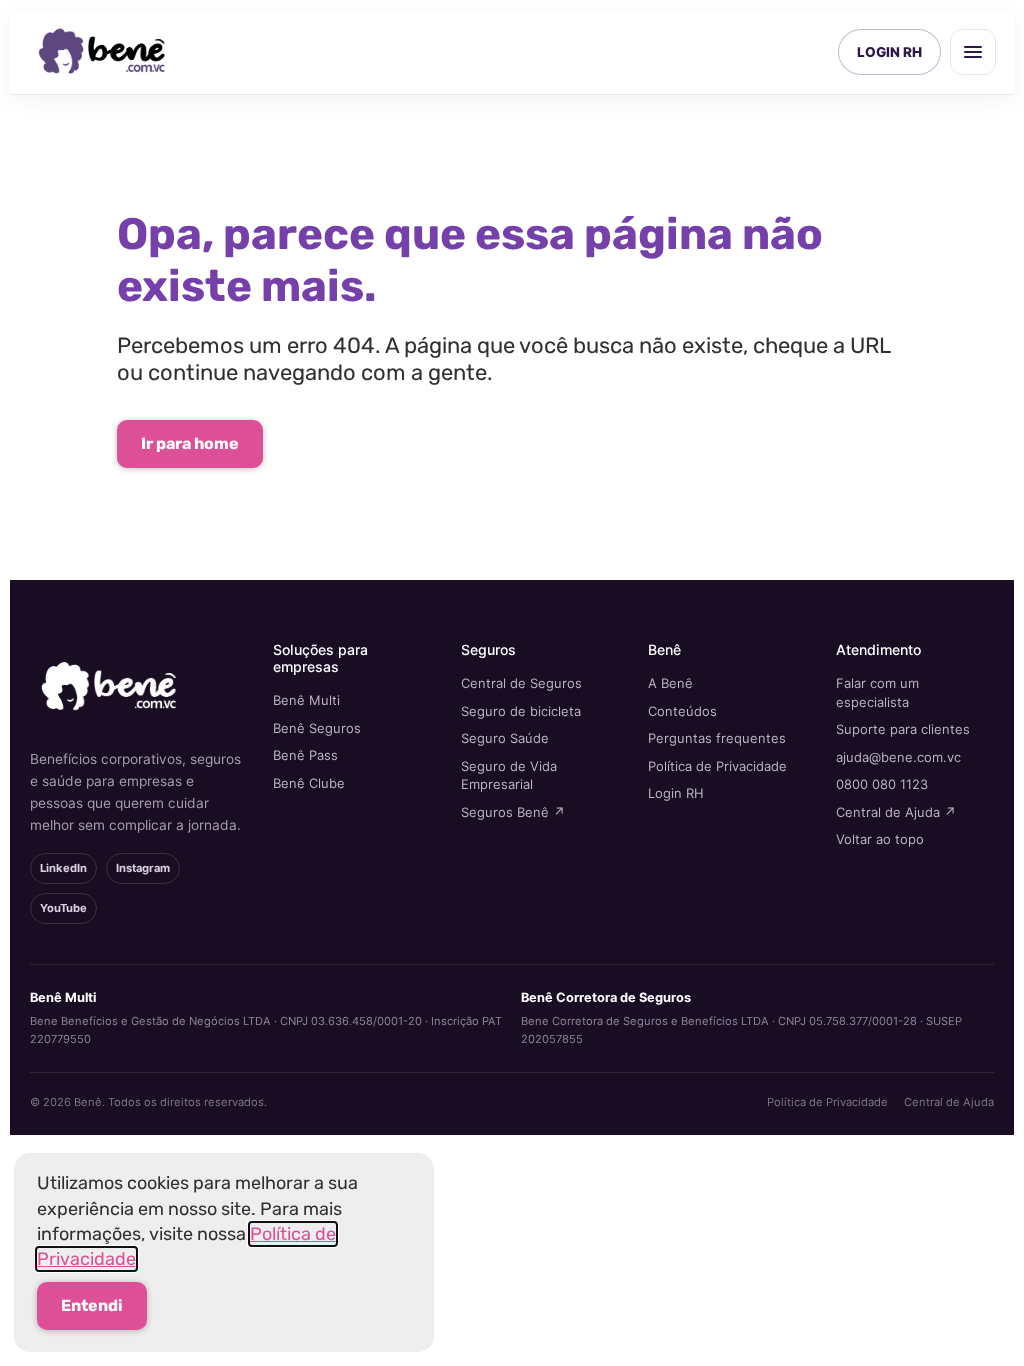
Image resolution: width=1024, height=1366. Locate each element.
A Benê (670, 683)
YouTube (63, 908)
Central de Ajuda (949, 1102)
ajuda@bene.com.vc (898, 757)
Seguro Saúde (505, 738)
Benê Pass (305, 755)
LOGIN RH (889, 52)
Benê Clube (309, 783)
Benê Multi (306, 700)
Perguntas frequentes (717, 738)
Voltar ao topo (880, 839)
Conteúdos (682, 711)
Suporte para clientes (903, 729)
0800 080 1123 (882, 784)
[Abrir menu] (973, 52)
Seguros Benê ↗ (513, 812)
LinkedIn (63, 868)
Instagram (143, 868)
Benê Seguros (317, 728)
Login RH (676, 793)
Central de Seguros (521, 683)
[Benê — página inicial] (103, 52)
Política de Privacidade (717, 766)
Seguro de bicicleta (521, 711)
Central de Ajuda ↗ (896, 812)
